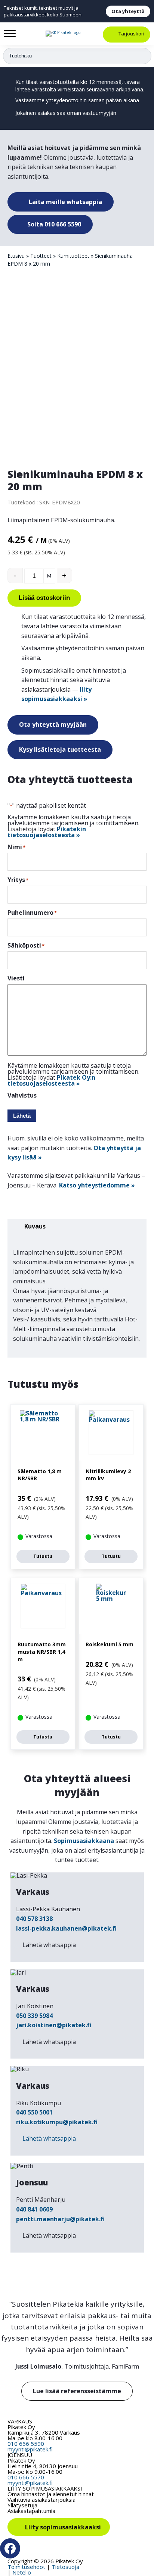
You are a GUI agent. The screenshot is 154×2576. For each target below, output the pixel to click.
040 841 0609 (34, 2209)
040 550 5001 (34, 2112)
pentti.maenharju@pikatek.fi (60, 2219)
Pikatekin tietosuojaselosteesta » (47, 832)
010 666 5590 (26, 2444)
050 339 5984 (34, 2016)
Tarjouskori (131, 34)
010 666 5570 (26, 2477)
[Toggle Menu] (10, 33)
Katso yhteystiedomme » (97, 1185)
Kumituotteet (73, 256)
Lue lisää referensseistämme (77, 2391)
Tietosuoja (65, 2567)
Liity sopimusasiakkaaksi (63, 2527)
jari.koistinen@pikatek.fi (54, 2025)
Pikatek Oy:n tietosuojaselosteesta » (51, 1080)
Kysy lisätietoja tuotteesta (60, 749)
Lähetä (22, 1116)
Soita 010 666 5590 (53, 224)
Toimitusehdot (26, 2567)
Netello (22, 2572)
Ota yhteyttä (128, 11)
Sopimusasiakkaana (84, 1841)
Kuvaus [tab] (35, 1226)
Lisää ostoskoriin (44, 598)
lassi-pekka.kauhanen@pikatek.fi (66, 1928)
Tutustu (43, 1556)
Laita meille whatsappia (65, 202)
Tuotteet (41, 256)
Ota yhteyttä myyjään (53, 724)
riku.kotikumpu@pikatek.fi (57, 2122)
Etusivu (16, 256)
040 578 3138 (34, 1919)
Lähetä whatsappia (49, 1945)
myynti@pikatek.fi (30, 2449)
